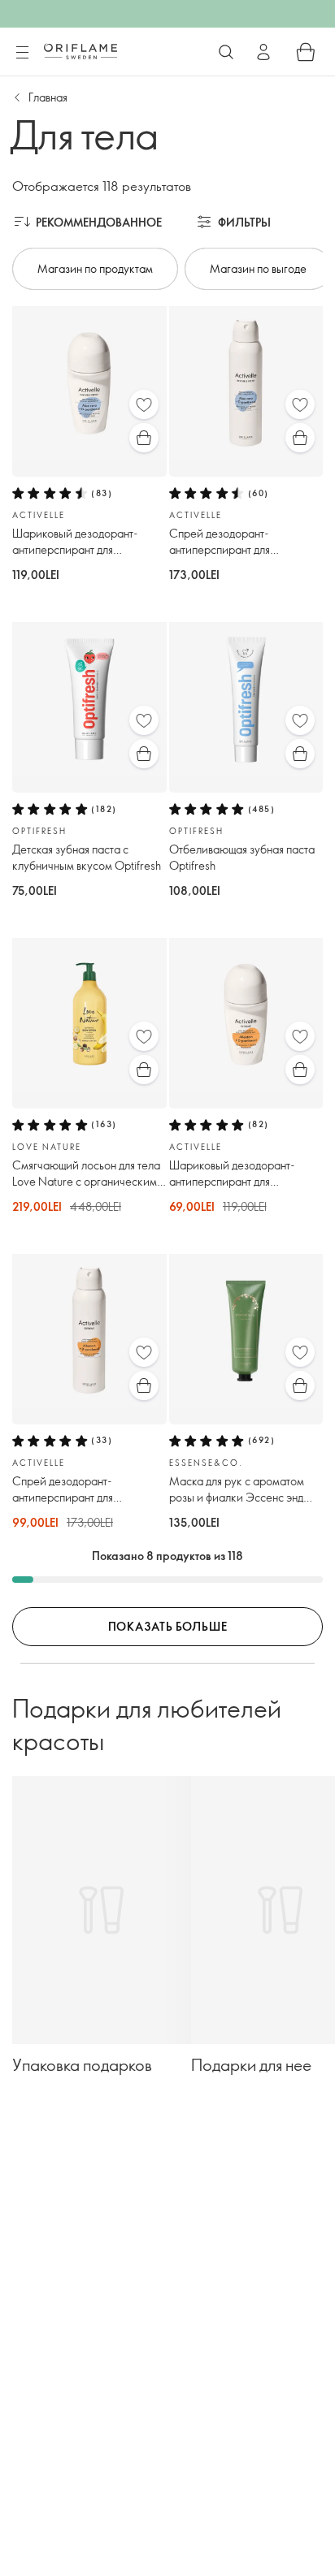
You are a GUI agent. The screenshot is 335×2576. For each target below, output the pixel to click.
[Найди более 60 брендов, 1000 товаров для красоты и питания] (226, 52)
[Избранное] (144, 404)
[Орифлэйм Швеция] (80, 51)
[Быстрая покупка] (144, 438)
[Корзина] (306, 52)
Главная (48, 97)
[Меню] (22, 53)
